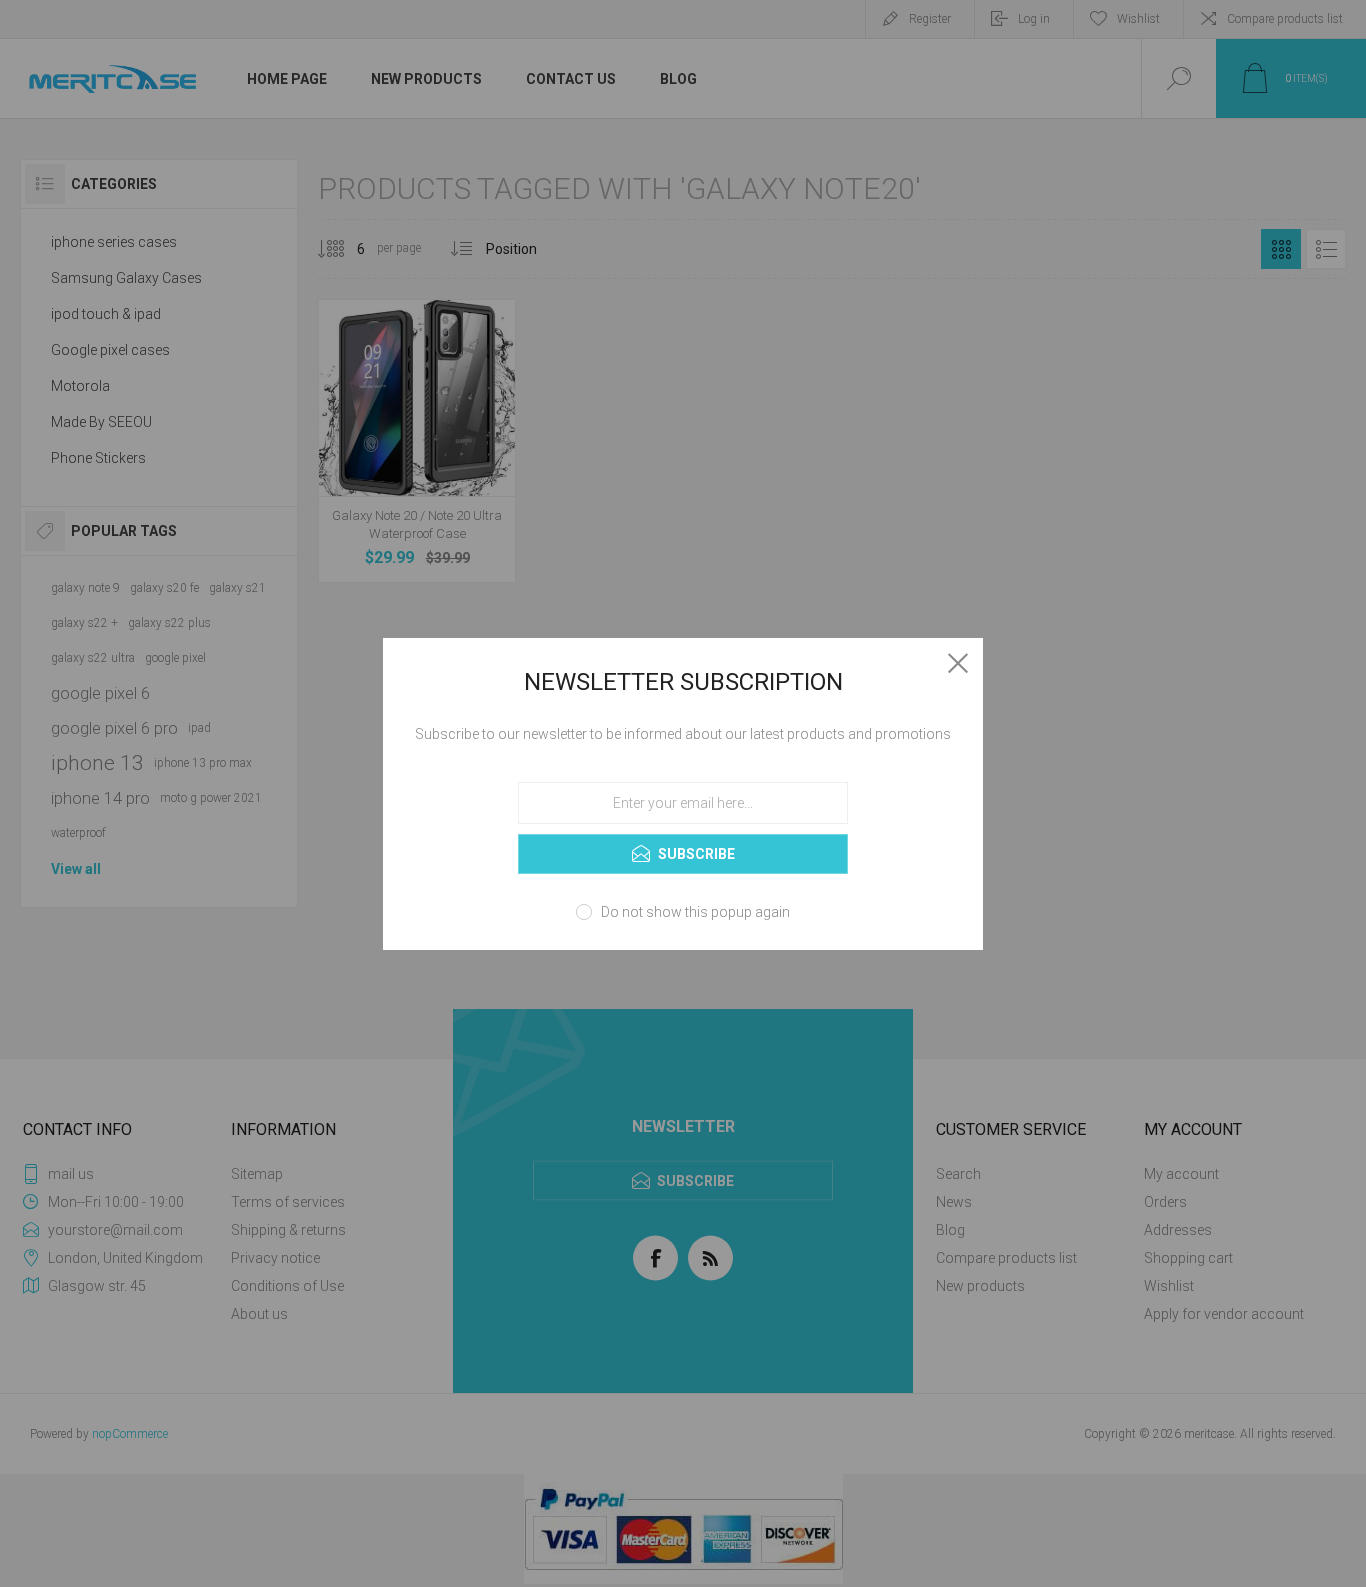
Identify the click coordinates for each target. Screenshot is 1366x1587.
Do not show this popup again (695, 912)
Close (958, 663)
